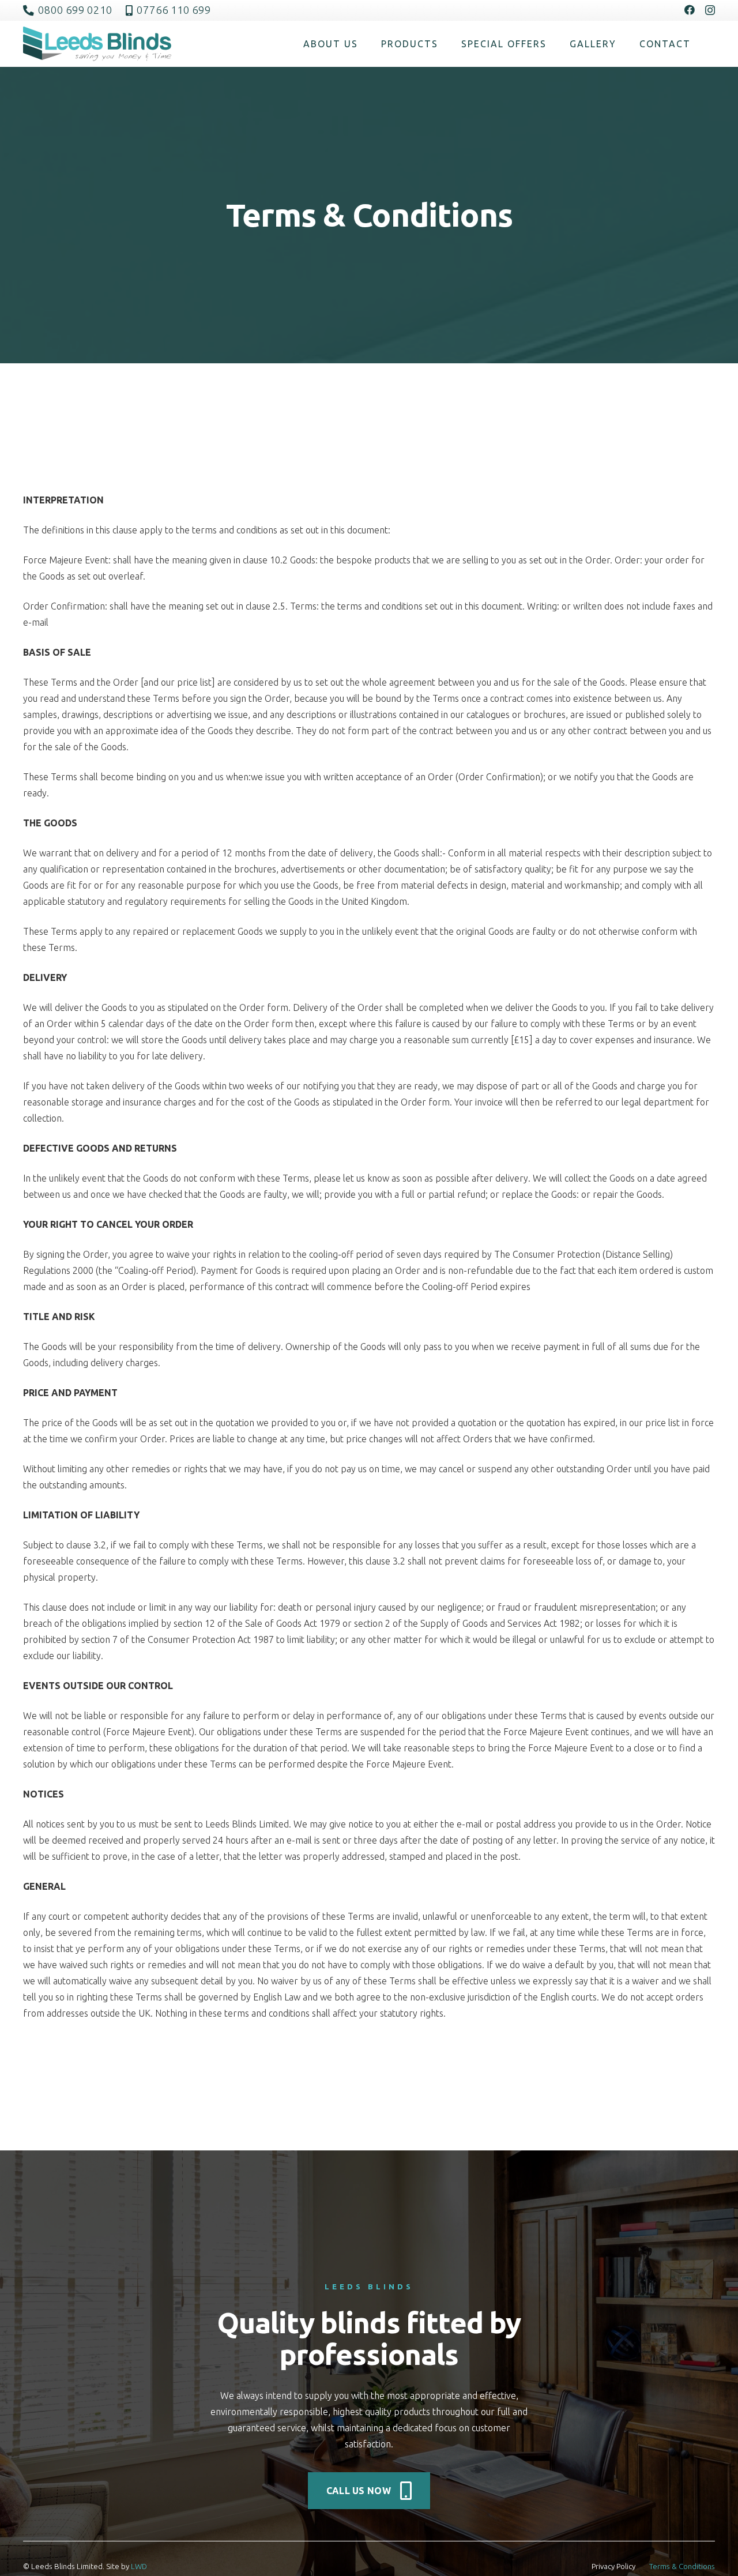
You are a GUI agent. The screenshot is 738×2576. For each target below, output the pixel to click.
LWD (139, 2566)
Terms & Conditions (682, 2566)
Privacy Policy (613, 2566)
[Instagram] (710, 10)
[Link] (97, 44)
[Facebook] (690, 10)
